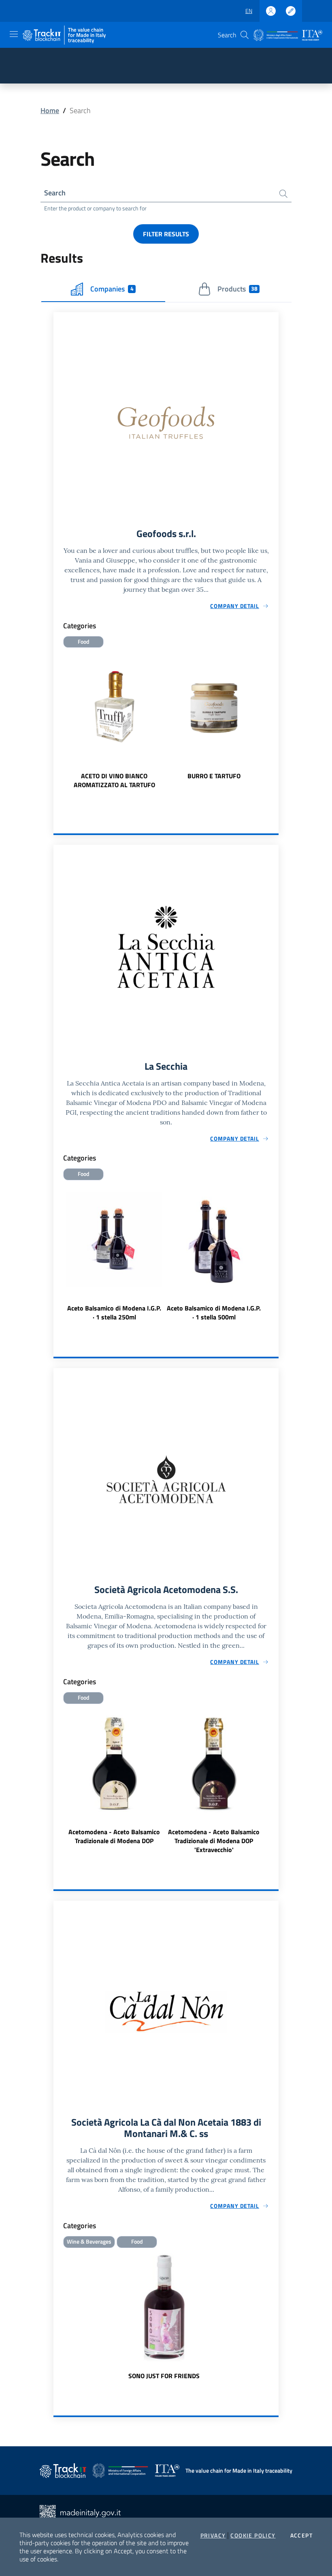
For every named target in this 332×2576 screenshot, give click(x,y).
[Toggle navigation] (14, 34)
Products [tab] (237, 289)
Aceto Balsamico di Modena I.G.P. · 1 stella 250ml (114, 1313)
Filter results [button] (166, 234)
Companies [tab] (112, 289)
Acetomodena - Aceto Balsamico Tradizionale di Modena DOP (114, 1836)
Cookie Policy (253, 2535)
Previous (57, 724)
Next (275, 724)
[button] (245, 35)
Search (55, 193)
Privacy (213, 2535)
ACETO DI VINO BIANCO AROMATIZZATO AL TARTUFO (114, 780)
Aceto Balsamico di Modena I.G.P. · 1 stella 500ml (214, 1313)
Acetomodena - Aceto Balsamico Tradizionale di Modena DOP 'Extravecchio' (214, 1841)
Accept (301, 2535)
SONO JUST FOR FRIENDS (164, 2376)
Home (50, 110)
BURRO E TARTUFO (214, 776)
